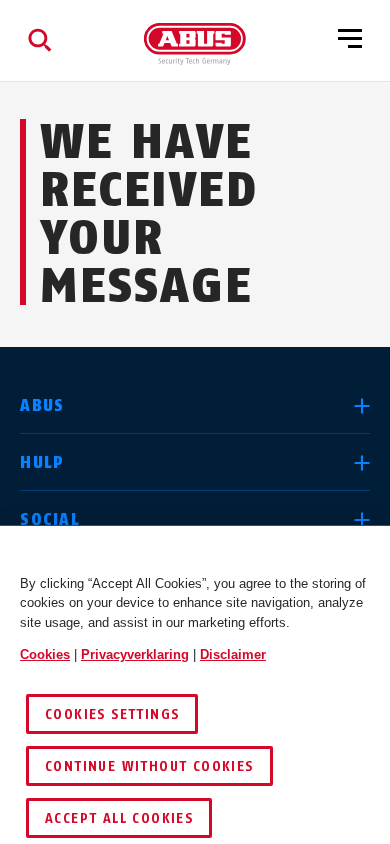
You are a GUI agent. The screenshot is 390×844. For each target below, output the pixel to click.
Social (50, 519)
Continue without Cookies (149, 766)
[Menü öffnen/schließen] (350, 40)
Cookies (45, 654)
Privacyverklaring (135, 654)
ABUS (42, 405)
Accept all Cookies (119, 818)
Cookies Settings (112, 714)
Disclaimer (233, 654)
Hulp (42, 462)
